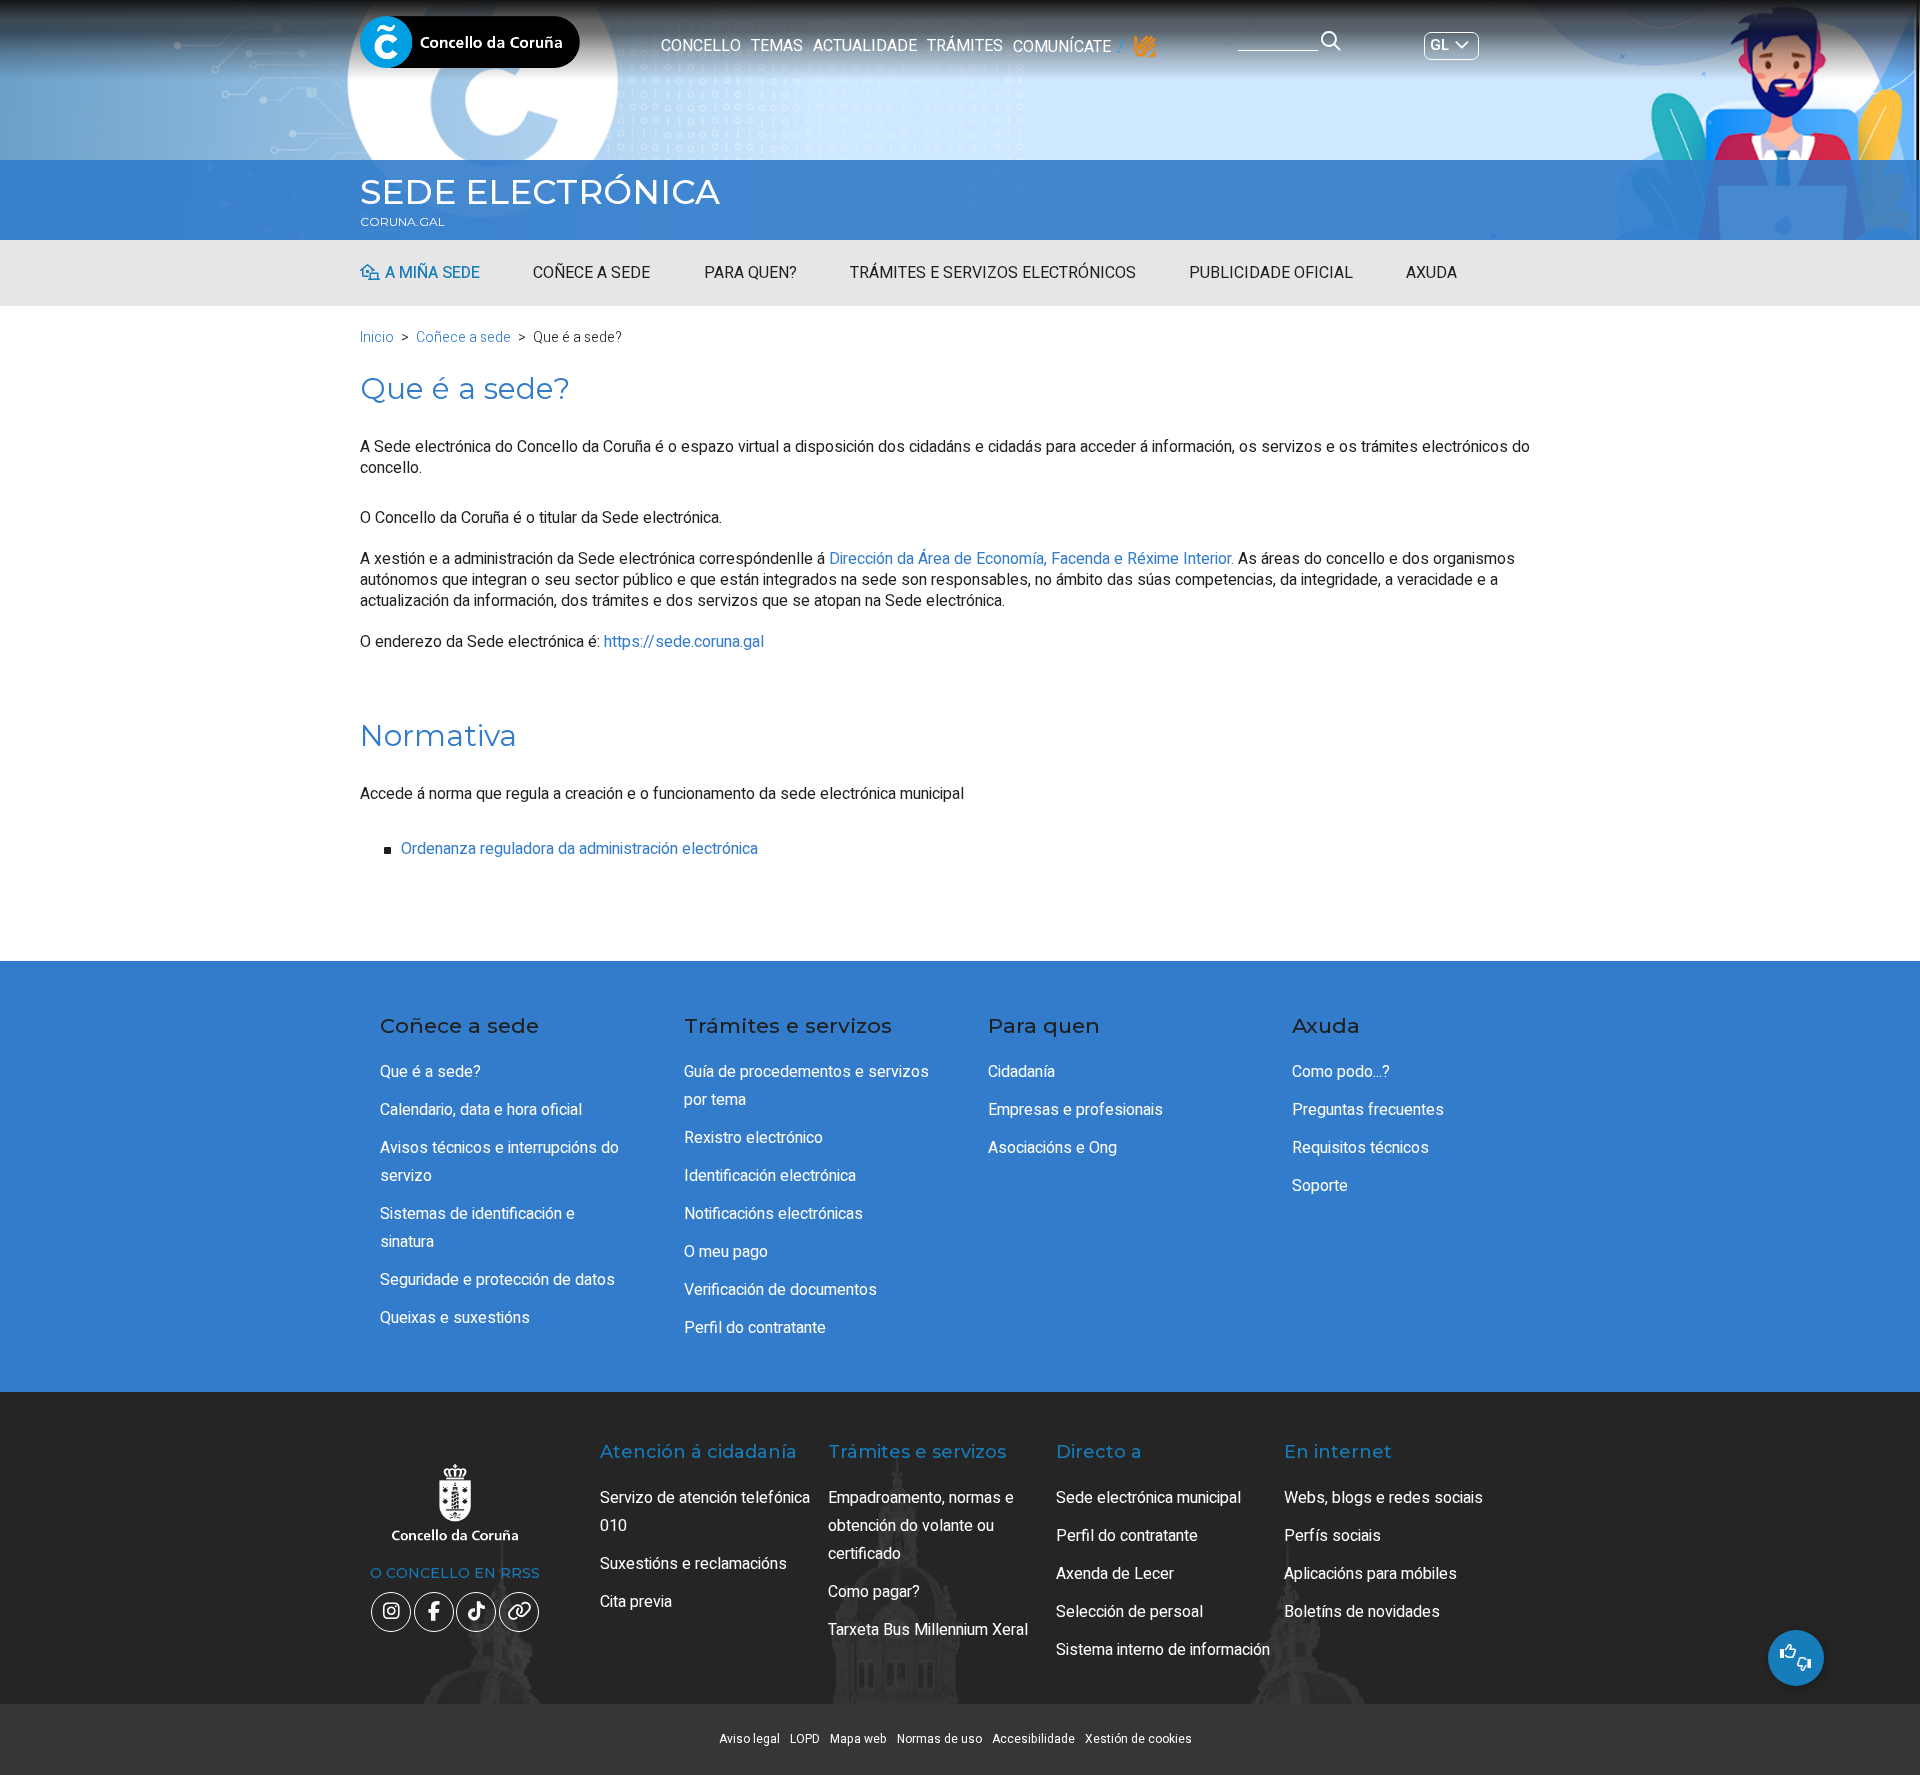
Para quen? (750, 273)
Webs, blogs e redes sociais (1383, 1498)
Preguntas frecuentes (1368, 1110)
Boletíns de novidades (1362, 1612)
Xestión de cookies (1138, 1739)
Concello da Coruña (470, 48)
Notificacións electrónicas (773, 1214)
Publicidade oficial (1271, 273)
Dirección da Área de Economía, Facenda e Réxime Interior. (1031, 559)
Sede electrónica (540, 192)
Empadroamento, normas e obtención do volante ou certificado (921, 1526)
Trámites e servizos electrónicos (993, 273)
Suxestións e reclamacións (693, 1564)
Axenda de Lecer (1115, 1574)
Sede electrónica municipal (1148, 1498)
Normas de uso (939, 1739)
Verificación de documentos (780, 1290)
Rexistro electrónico (753, 1138)
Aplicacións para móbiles (1370, 1574)
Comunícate (1062, 47)
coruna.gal (402, 222)
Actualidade (865, 46)
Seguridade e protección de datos (497, 1280)
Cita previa (636, 1602)
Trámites (965, 46)
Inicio (377, 337)
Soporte (1320, 1186)
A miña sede (432, 273)
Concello (701, 46)
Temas (777, 46)
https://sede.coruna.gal (684, 642)
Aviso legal (749, 1739)
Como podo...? (1341, 1072)
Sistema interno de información (1163, 1650)
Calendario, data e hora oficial (481, 1110)
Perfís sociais (1332, 1536)
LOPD (805, 1739)
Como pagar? (874, 1592)
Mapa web (858, 1739)
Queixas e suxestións (455, 1318)
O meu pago (726, 1252)
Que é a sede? (430, 1072)
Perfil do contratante (755, 1328)
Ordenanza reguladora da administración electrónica (579, 849)
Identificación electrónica (770, 1176)
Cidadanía (1021, 1072)
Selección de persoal (1129, 1612)
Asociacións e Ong (1052, 1148)
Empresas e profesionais (1075, 1110)
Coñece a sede (591, 273)
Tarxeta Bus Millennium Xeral (928, 1630)
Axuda (1431, 273)
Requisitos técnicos (1360, 1148)
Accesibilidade (1033, 1739)
